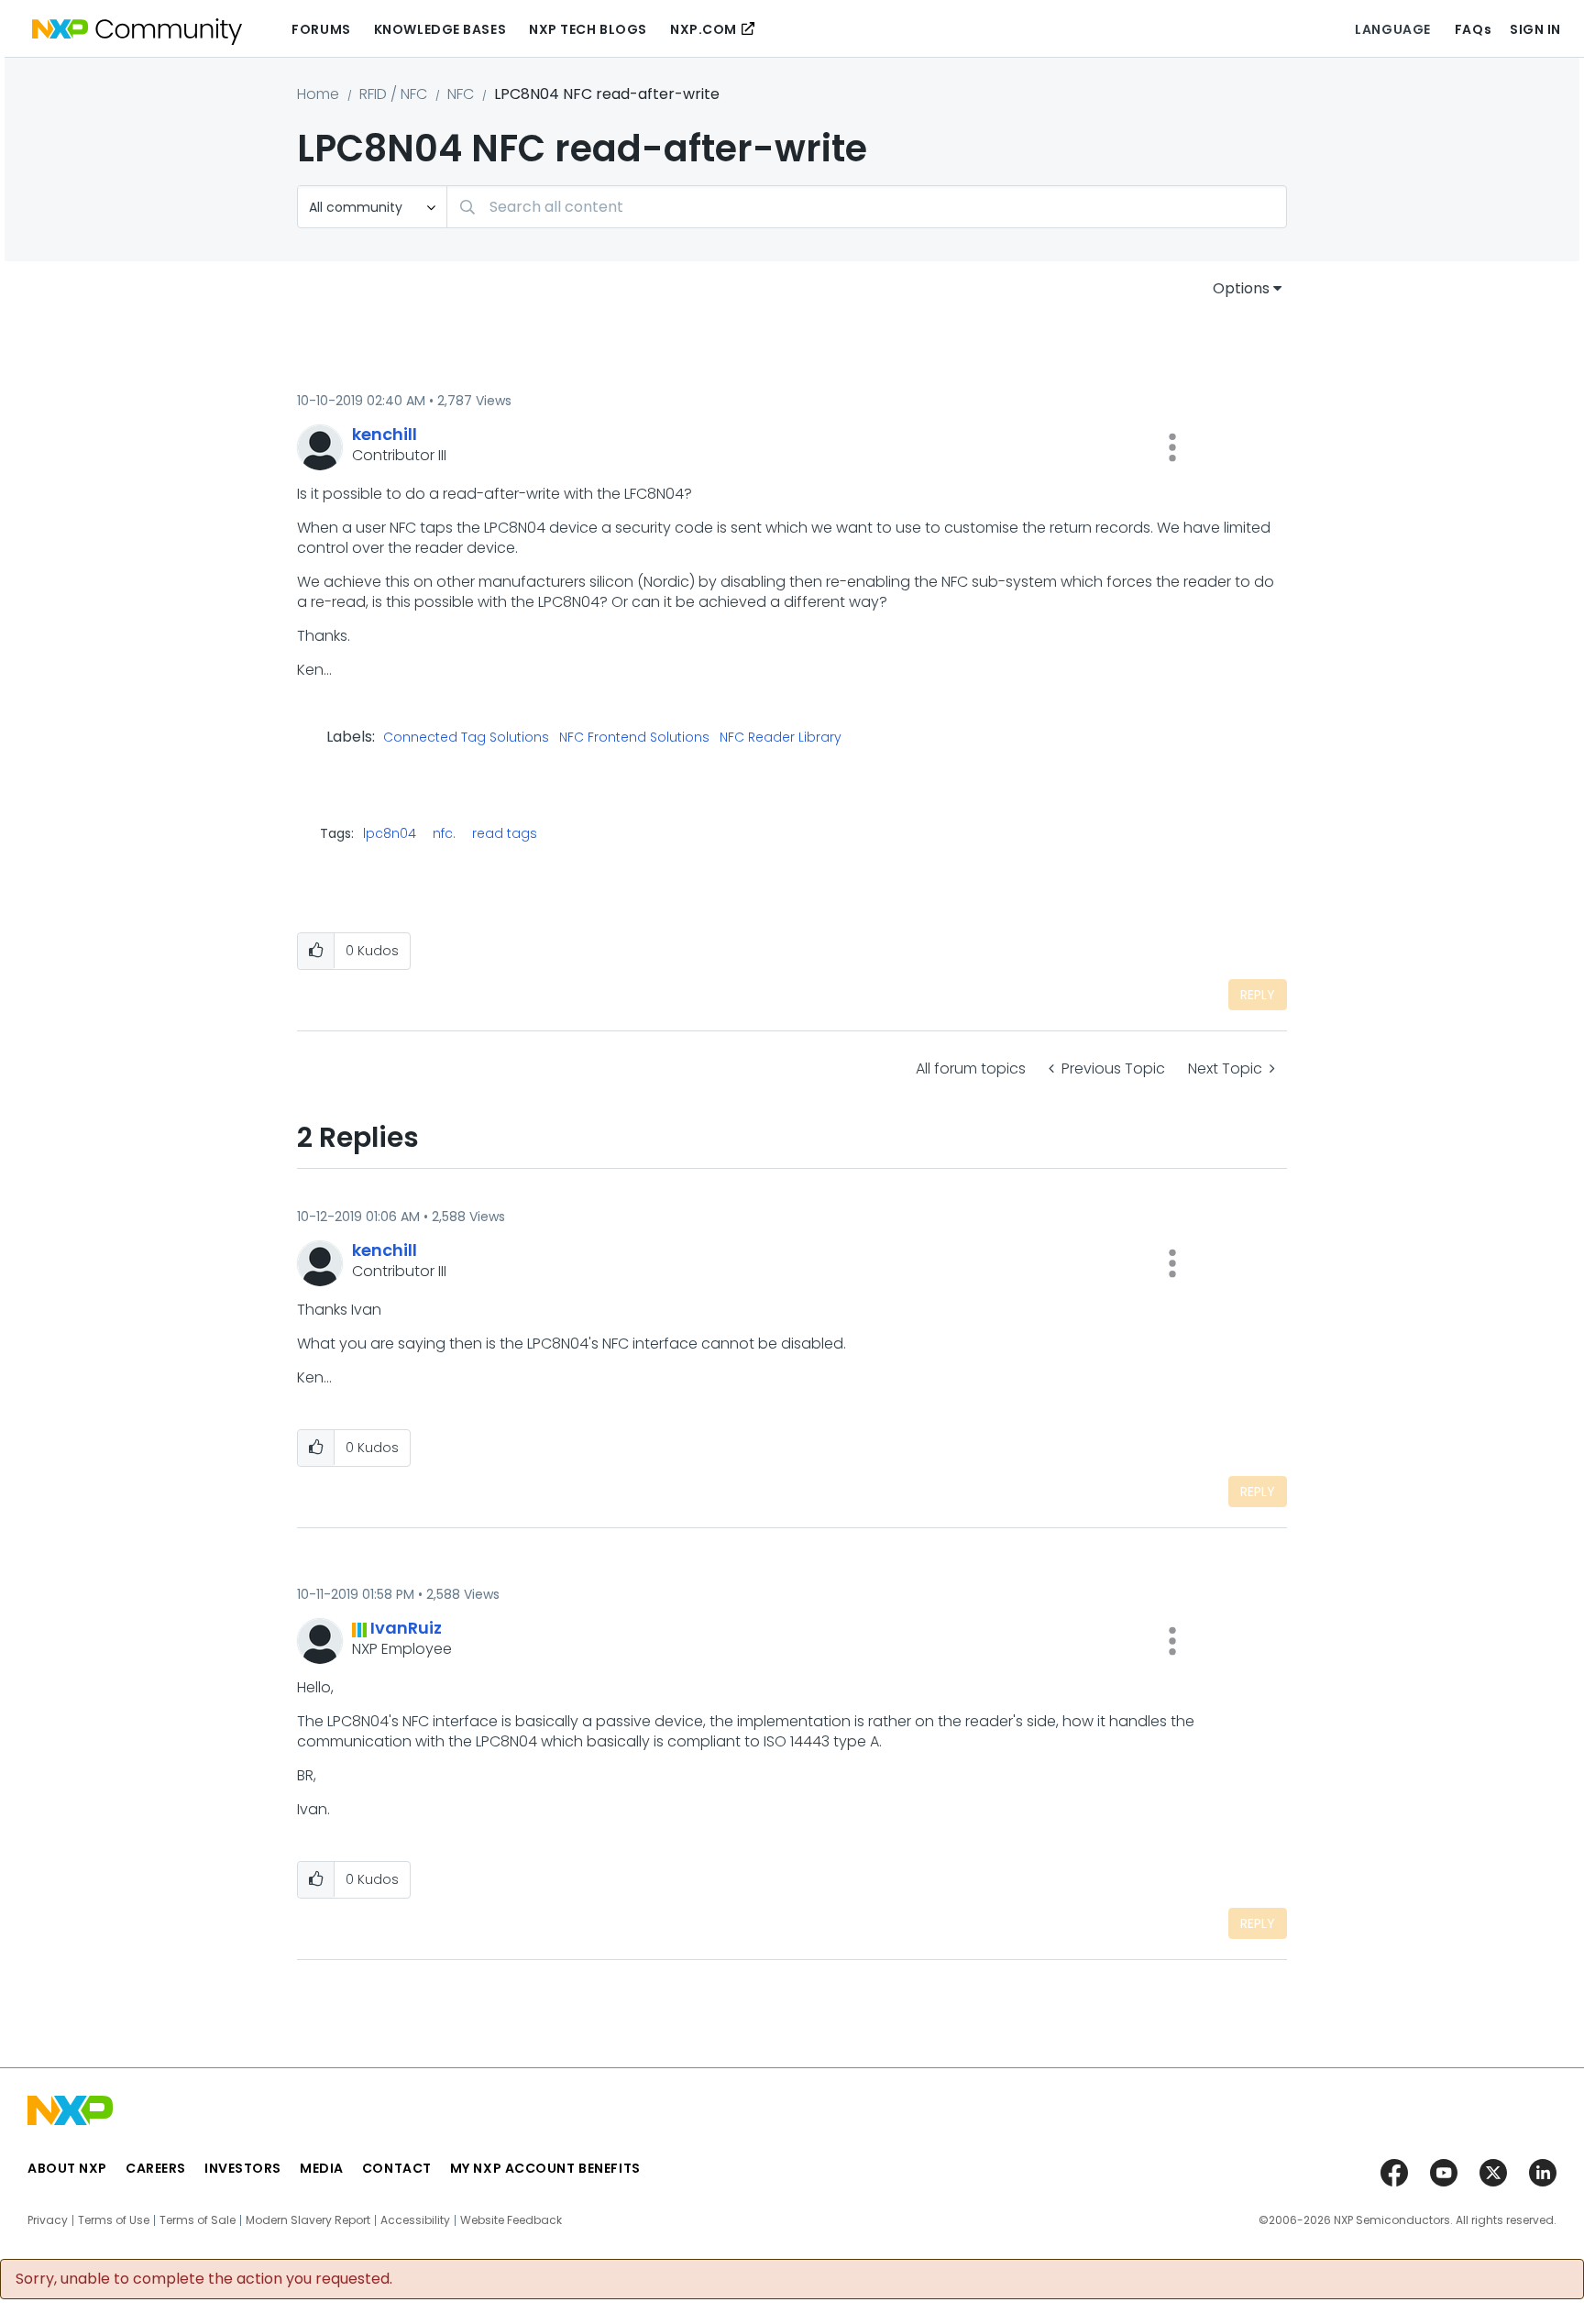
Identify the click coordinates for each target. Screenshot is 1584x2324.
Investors (243, 2168)
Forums (321, 29)
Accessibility (415, 2220)
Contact (397, 2168)
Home (318, 94)
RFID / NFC (393, 94)
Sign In (1535, 29)
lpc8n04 (390, 833)
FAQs (1473, 29)
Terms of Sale (198, 2220)
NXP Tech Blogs (588, 29)
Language (1392, 29)
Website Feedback (511, 2220)
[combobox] (867, 207)
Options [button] (1241, 288)
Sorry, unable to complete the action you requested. (204, 2279)
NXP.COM (704, 29)
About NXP (67, 2168)
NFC (461, 94)
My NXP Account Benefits (545, 2168)
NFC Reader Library (781, 738)
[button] (1172, 447)
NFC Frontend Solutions (634, 738)
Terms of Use (114, 2220)
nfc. (444, 833)
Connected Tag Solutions (466, 738)
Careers (156, 2168)
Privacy (48, 2220)
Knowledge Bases (440, 29)
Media (322, 2168)
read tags (505, 833)
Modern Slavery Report (308, 2220)
